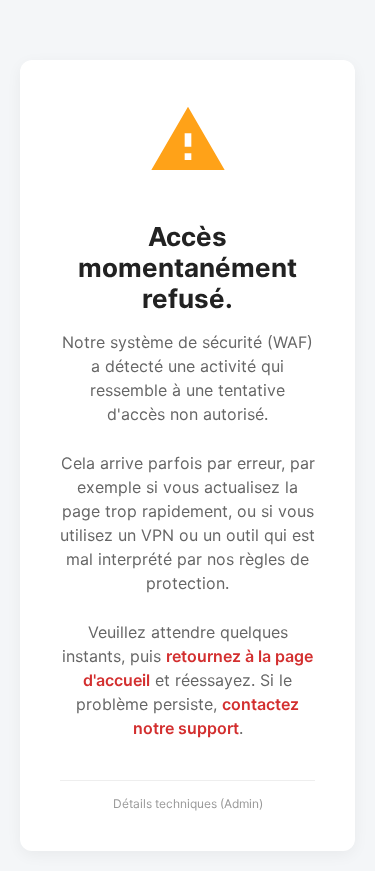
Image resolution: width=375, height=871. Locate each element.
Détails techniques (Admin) (188, 803)
